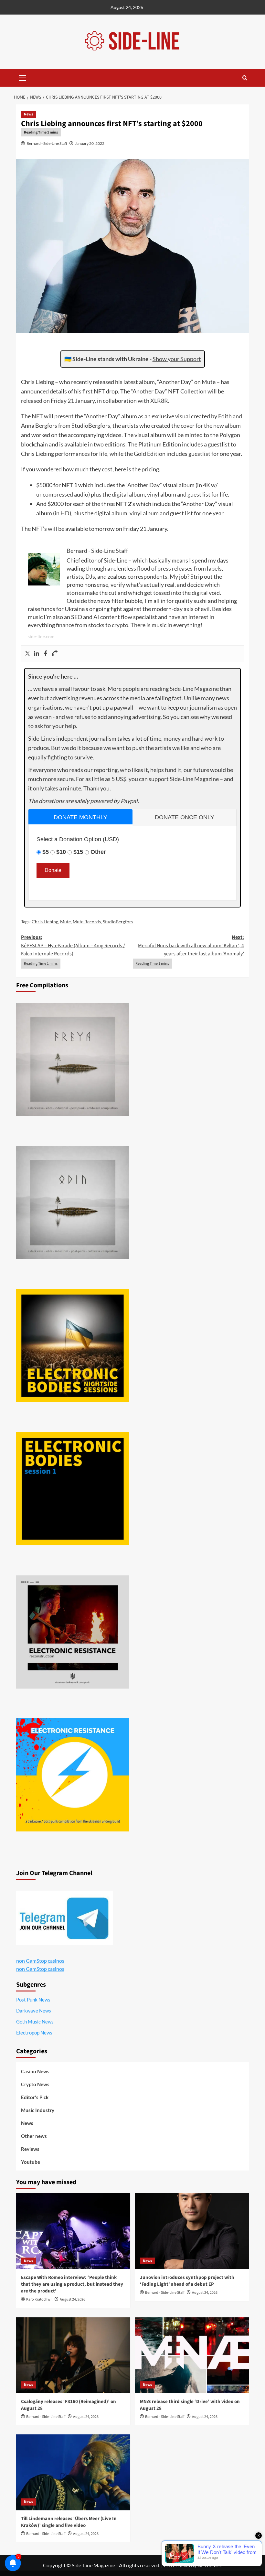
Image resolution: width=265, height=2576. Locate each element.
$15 (78, 852)
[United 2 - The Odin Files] (73, 1203)
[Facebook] (46, 654)
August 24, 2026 (73, 2299)
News (28, 114)
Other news (34, 2136)
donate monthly (80, 817)
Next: (191, 945)
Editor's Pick (35, 2097)
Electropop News (34, 2033)
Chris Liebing (45, 922)
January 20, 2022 (90, 143)
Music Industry (38, 2110)
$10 (61, 852)
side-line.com (41, 636)
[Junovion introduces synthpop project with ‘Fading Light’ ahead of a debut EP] (192, 2231)
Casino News (35, 2071)
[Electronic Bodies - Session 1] (73, 1489)
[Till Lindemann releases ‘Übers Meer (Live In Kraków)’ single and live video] (73, 2472)
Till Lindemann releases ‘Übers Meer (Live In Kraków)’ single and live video (69, 2522)
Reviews (30, 2149)
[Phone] (55, 654)
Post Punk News (33, 2000)
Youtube (31, 2162)
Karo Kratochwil (39, 2299)
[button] (23, 77)
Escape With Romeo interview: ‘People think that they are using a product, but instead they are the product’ (72, 2284)
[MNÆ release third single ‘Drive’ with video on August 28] (192, 2355)
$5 (46, 852)
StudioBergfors (118, 922)
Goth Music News (35, 2022)
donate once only (185, 817)
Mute (65, 922)
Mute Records (87, 922)
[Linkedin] (37, 654)
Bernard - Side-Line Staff (47, 143)
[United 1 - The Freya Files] (73, 1059)
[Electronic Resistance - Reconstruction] (73, 1632)
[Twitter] (27, 654)
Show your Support (177, 359)
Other (98, 852)
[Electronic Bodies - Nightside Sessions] (73, 1346)
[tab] (80, 817)
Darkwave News (34, 2011)
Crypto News (35, 2084)
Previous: (73, 945)
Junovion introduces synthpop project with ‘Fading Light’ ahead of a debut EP (187, 2281)
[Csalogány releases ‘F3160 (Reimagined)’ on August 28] (73, 2355)
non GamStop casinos (40, 1961)
